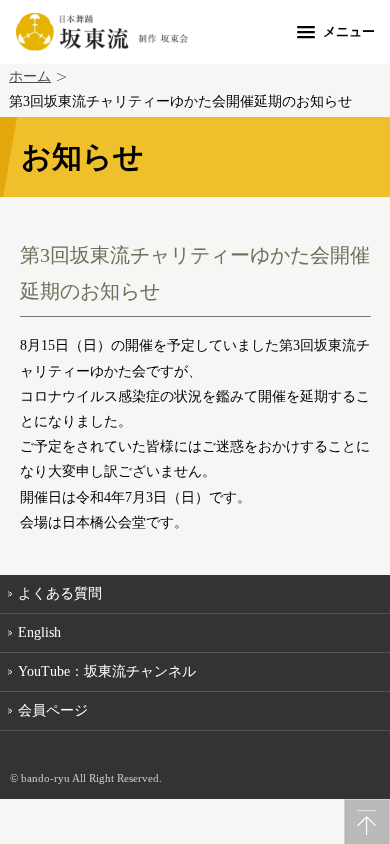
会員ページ (53, 710)
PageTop (367, 821)
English (39, 632)
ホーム (30, 76)
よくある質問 (60, 593)
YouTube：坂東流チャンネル (107, 671)
